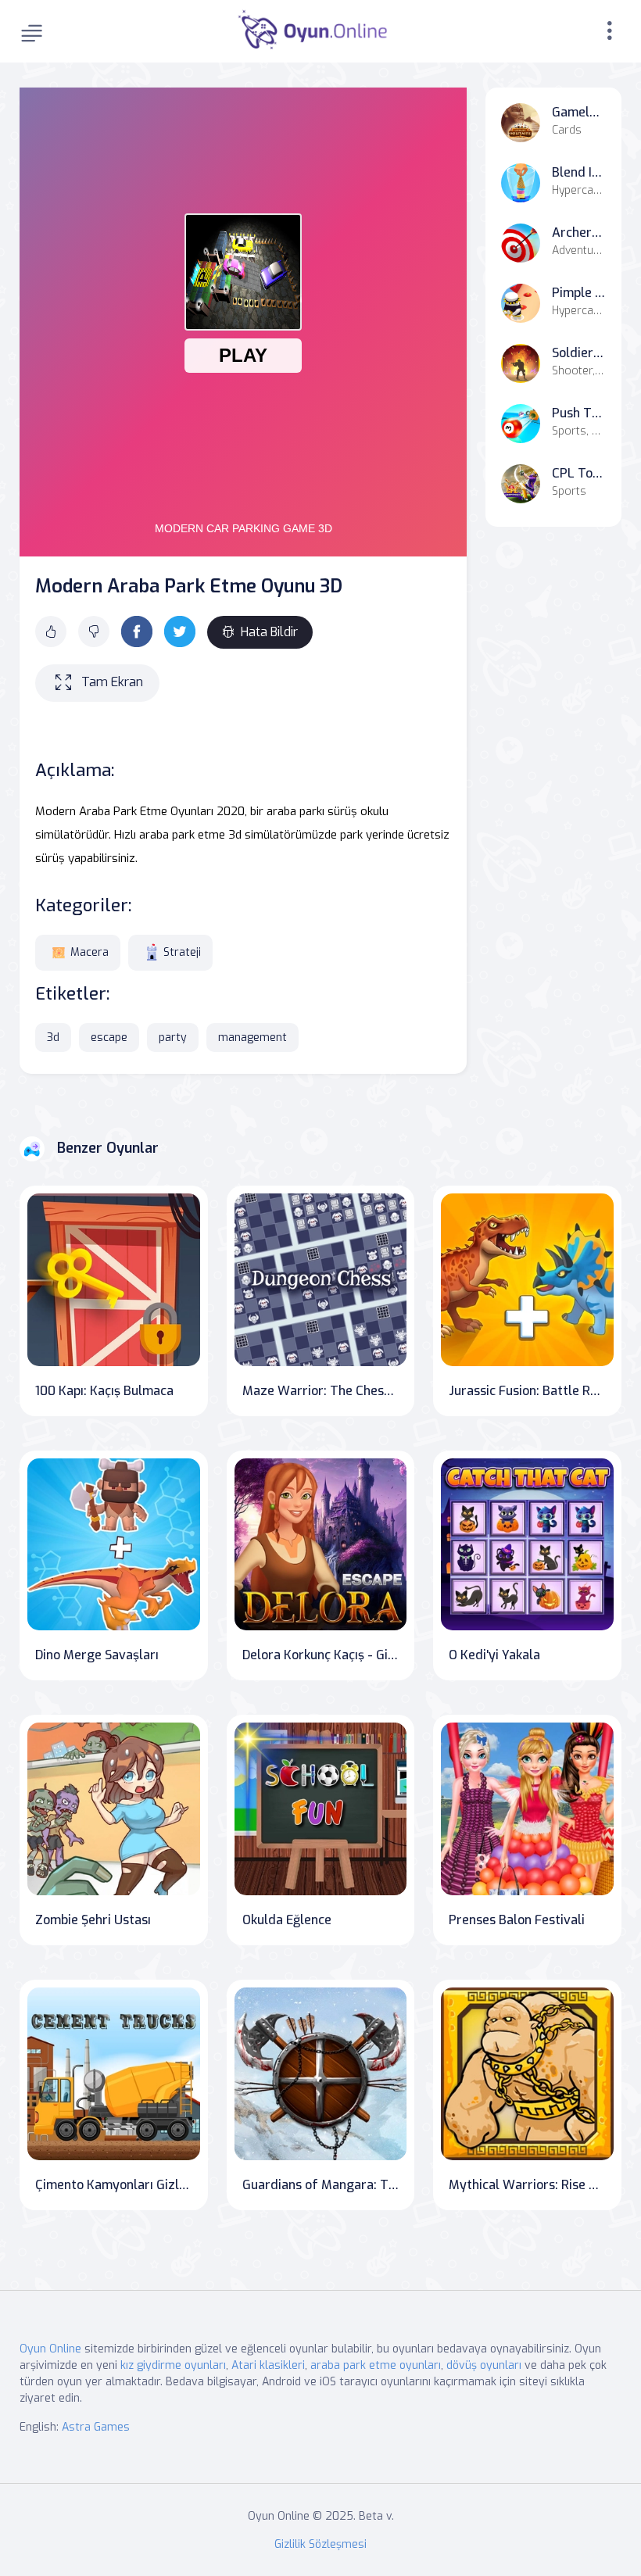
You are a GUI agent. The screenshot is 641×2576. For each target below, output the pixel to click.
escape (109, 1038)
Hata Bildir (269, 632)
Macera (90, 952)
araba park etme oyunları (376, 2365)
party (173, 1038)
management (252, 1038)
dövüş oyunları (484, 2365)
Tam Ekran (112, 682)
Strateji (182, 952)
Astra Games (96, 2427)
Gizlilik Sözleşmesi (320, 2544)
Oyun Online (50, 2349)
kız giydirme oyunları (173, 2365)
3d (53, 1038)
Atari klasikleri (268, 2365)
